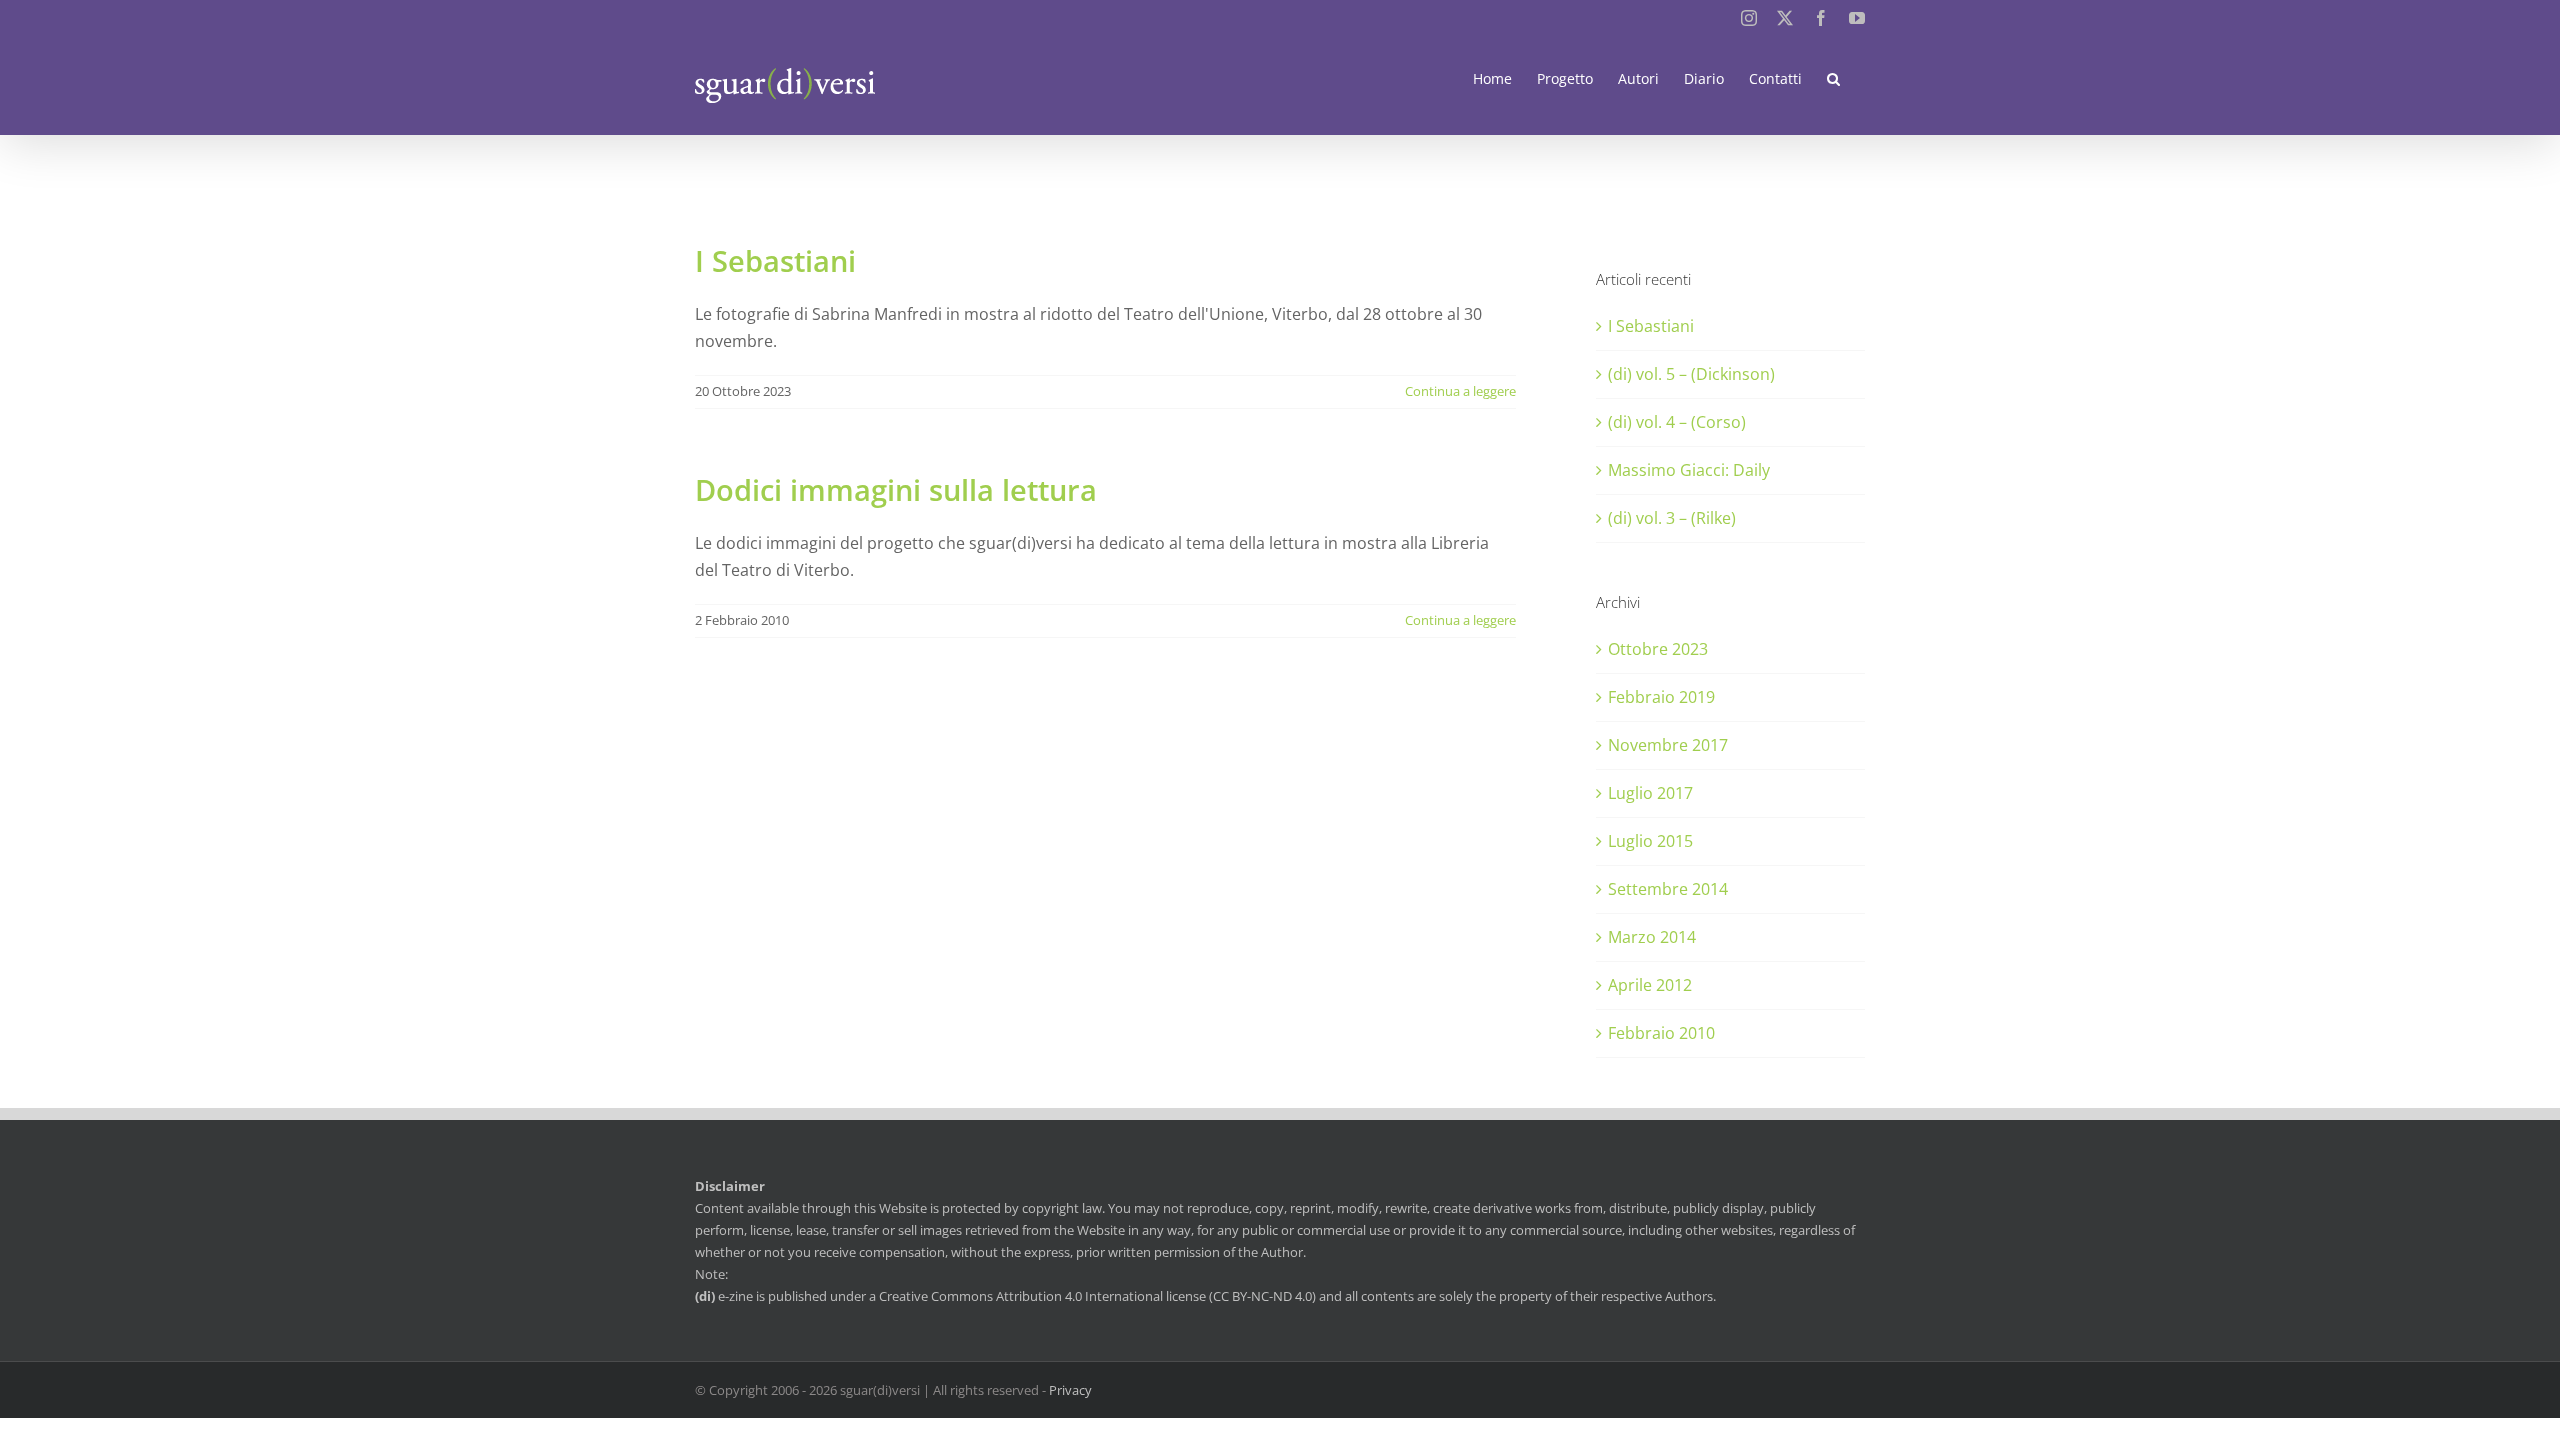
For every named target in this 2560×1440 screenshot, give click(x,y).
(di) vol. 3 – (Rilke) (1672, 518)
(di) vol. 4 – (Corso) (1677, 422)
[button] (1833, 79)
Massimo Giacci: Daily (1689, 470)
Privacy (1070, 1390)
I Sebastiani (775, 260)
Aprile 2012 (1650, 985)
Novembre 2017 (1668, 745)
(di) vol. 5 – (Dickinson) (1691, 374)
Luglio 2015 (1650, 841)
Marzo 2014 (1652, 937)
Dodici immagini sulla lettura (896, 489)
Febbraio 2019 (1661, 697)
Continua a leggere (1460, 391)
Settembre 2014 (1668, 889)
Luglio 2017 (1650, 793)
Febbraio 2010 (1661, 1033)
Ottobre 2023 (1658, 649)
